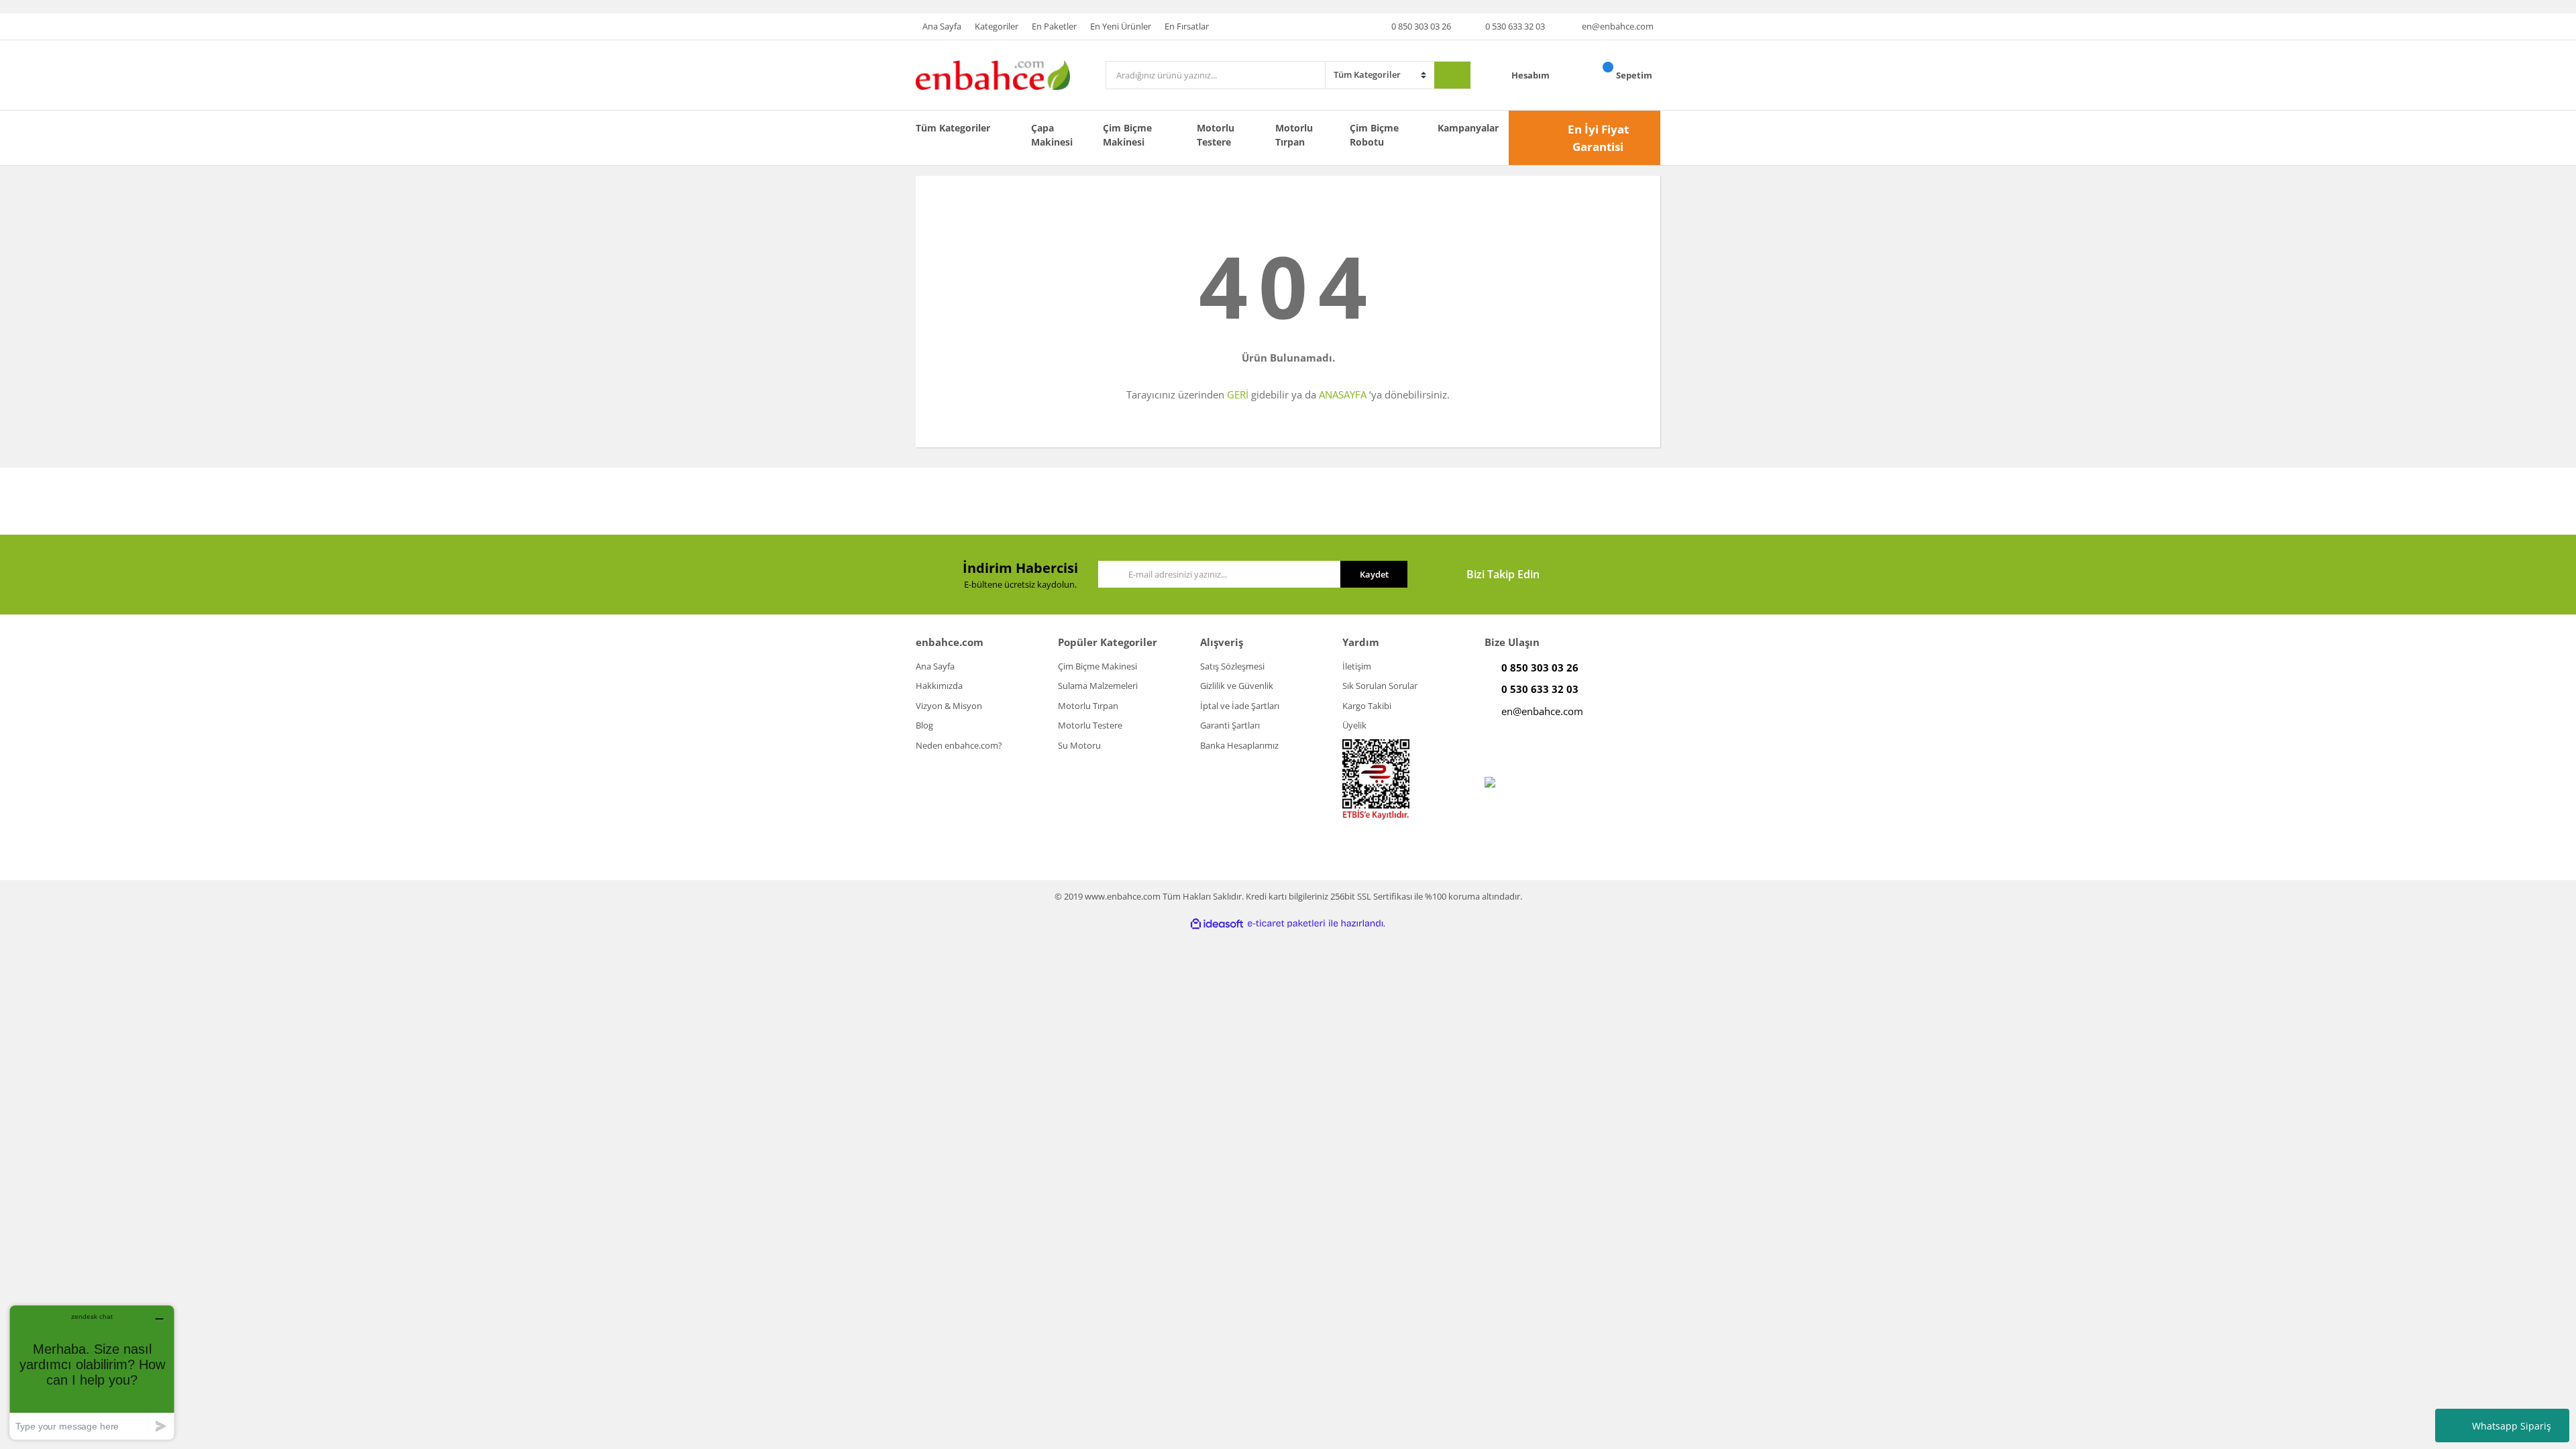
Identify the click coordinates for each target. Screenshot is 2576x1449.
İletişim (1357, 666)
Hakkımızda (939, 686)
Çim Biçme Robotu (1374, 135)
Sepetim (1635, 75)
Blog (924, 725)
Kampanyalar (1468, 128)
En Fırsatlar (1187, 26)
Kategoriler (997, 26)
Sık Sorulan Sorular (1380, 686)
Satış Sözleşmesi (1232, 666)
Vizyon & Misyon (949, 706)
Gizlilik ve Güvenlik (1237, 686)
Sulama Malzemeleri (1098, 686)
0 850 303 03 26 (1421, 26)
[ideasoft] (1217, 924)
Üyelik (1354, 725)
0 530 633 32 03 (1515, 26)
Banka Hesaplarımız (1239, 745)
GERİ (1238, 394)
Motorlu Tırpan (1294, 135)
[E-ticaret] (1286, 924)
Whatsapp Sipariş (2512, 1426)
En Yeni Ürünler (1121, 26)
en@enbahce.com (1618, 26)
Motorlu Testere (1216, 135)
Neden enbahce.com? (959, 745)
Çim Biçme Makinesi (1127, 135)
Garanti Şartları (1230, 725)
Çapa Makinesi (1052, 135)
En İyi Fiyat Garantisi (1598, 138)
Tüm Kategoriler (953, 128)
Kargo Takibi (1367, 706)
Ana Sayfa (942, 26)
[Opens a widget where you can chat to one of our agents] (92, 1372)
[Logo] (993, 74)
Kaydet (1374, 574)
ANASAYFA (1343, 394)
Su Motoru (1079, 745)
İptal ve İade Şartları (1240, 706)
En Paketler (1054, 26)
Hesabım (1532, 75)
